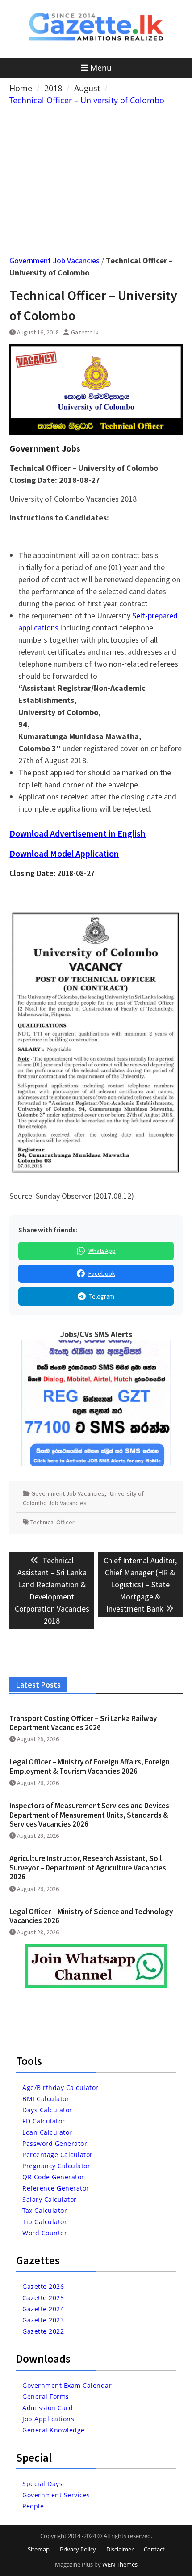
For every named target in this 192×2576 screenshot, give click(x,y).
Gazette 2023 (43, 2320)
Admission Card (48, 2408)
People (33, 2506)
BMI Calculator (46, 2099)
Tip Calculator (45, 2222)
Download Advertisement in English (77, 833)
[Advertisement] (96, 173)
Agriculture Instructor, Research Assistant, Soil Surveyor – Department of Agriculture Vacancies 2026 (88, 1867)
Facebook (102, 1273)
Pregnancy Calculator (56, 2166)
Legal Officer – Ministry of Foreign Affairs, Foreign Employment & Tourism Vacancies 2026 (90, 1766)
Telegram (102, 1296)
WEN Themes (120, 2564)
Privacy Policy (78, 2549)
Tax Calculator (45, 2210)
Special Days (42, 2484)
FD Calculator (44, 2121)
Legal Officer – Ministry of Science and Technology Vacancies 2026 (91, 1916)
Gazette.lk (85, 332)
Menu (101, 68)
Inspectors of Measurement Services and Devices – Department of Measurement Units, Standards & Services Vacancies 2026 (92, 1815)
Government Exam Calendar (67, 2385)
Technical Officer (52, 1522)
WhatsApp (102, 1251)
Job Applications (48, 2419)
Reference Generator (56, 2188)
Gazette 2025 (43, 2298)
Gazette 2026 (43, 2286)
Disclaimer (120, 2549)
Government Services (56, 2495)
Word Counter (45, 2233)
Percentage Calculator (58, 2155)
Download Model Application (64, 853)
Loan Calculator (47, 2132)
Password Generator (55, 2143)
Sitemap (39, 2549)
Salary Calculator (50, 2199)
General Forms (46, 2396)
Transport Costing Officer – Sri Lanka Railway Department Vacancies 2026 (83, 1723)
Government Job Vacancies (54, 260)
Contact (154, 2549)
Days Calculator (47, 2110)
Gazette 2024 (43, 2309)
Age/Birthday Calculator (61, 2087)
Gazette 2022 (43, 2331)
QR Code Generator (53, 2177)
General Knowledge (54, 2430)
